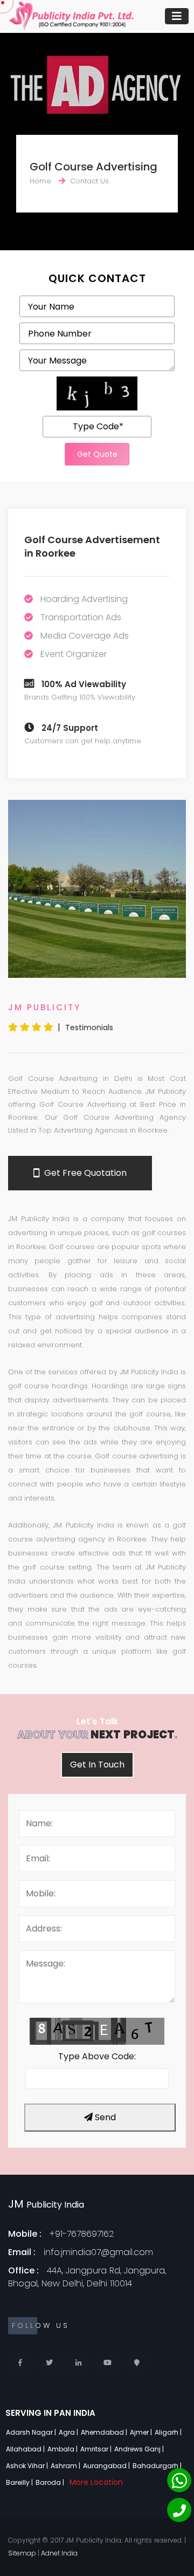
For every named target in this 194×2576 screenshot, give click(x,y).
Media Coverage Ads (85, 636)
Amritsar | (97, 2449)
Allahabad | (26, 2449)
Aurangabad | (107, 2466)
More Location (96, 2482)
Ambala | (63, 2449)
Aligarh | (169, 2432)
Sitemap (22, 2553)
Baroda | (51, 2482)
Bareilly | (20, 2482)
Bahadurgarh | (158, 2466)
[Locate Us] (137, 2363)
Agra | (69, 2432)
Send (104, 2117)
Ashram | (66, 2466)
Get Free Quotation (84, 1173)
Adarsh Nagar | (32, 2432)
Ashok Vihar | (28, 2466)
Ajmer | (142, 2432)
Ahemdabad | (105, 2432)
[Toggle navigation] (177, 16)
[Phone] (179, 2510)
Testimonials (89, 1027)
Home (40, 181)
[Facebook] (20, 2363)
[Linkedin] (78, 2363)
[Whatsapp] (179, 2480)
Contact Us (89, 181)
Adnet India (59, 2553)
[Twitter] (49, 2363)
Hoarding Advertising (84, 599)
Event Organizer (74, 654)
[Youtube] (108, 2363)
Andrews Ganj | (140, 2449)
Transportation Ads (81, 617)
